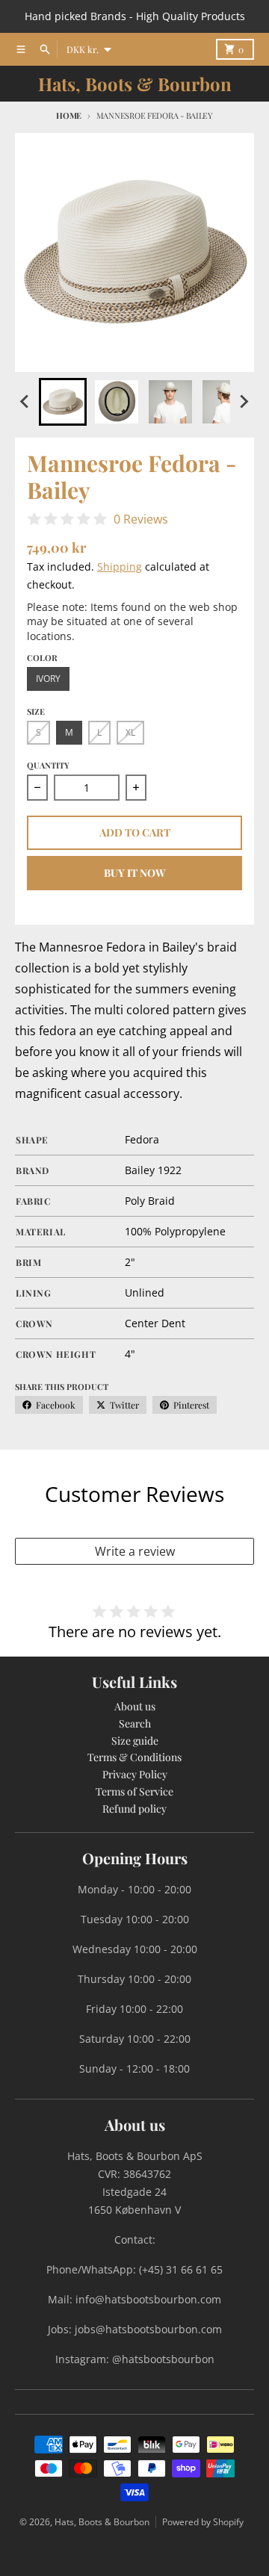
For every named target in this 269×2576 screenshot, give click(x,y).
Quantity (48, 765)
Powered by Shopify (203, 2522)
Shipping (120, 567)
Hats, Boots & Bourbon (135, 84)
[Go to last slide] (25, 402)
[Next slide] (244, 402)
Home (69, 115)
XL (130, 732)
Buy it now (135, 873)
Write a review (135, 1551)
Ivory (48, 679)
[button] (63, 402)
